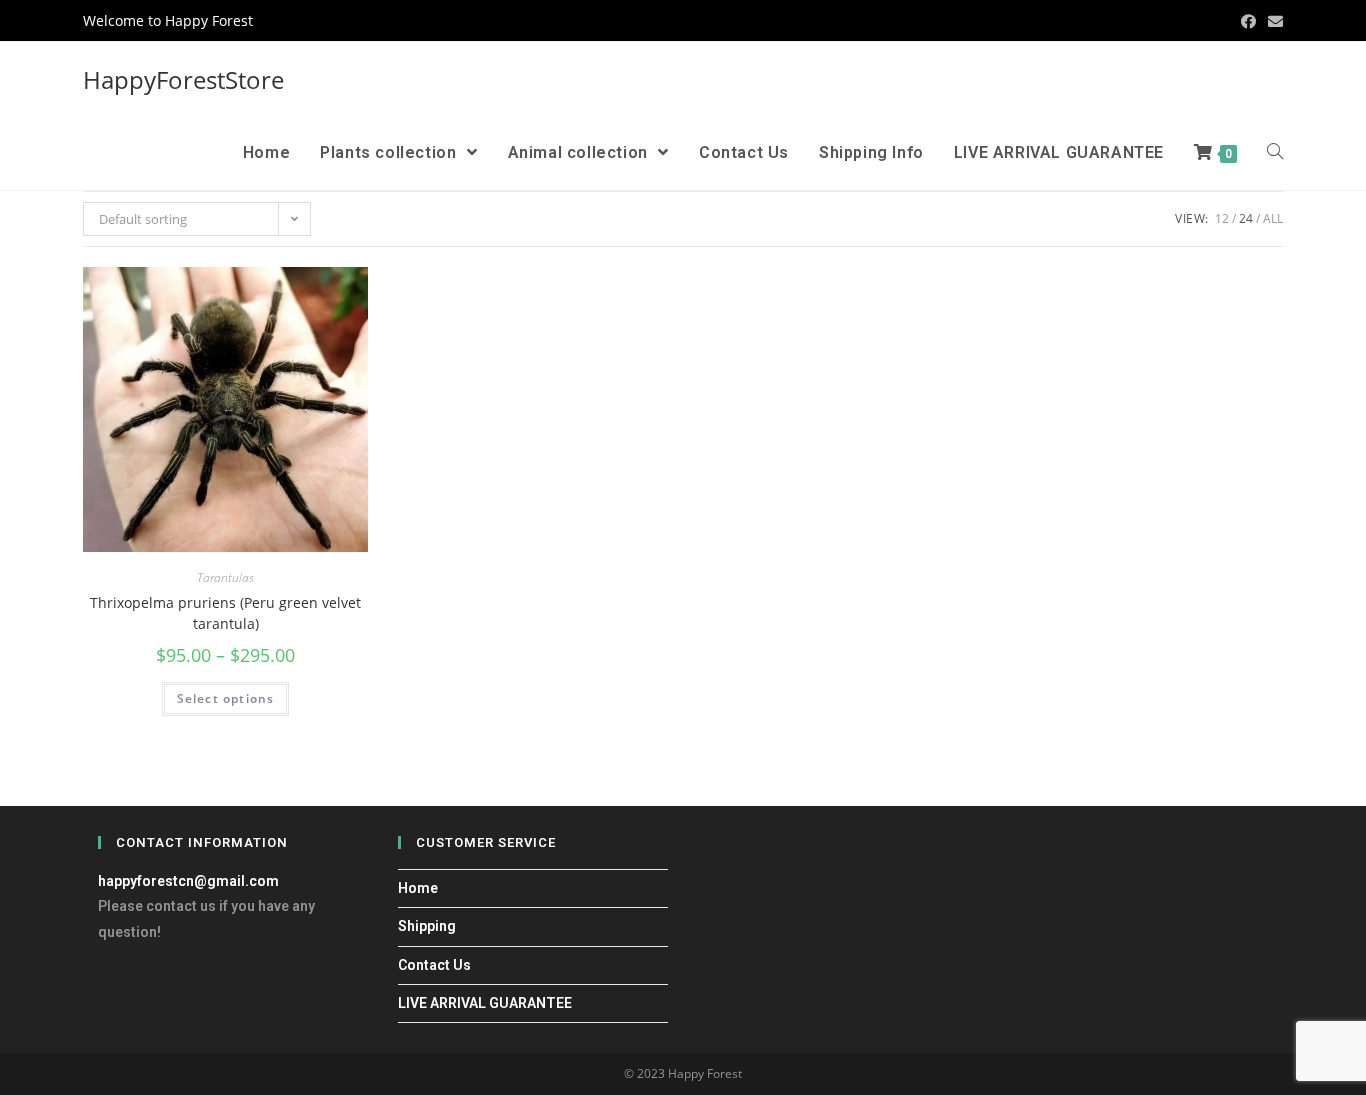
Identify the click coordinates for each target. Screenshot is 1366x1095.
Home (418, 888)
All (1273, 218)
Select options (226, 698)
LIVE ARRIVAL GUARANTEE (485, 1003)
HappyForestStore (183, 79)
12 (1222, 218)
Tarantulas (225, 577)
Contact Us (434, 965)
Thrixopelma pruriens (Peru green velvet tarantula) (225, 613)
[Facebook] (1248, 21)
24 (1246, 218)
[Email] (1272, 21)
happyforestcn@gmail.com (188, 881)
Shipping (427, 926)
